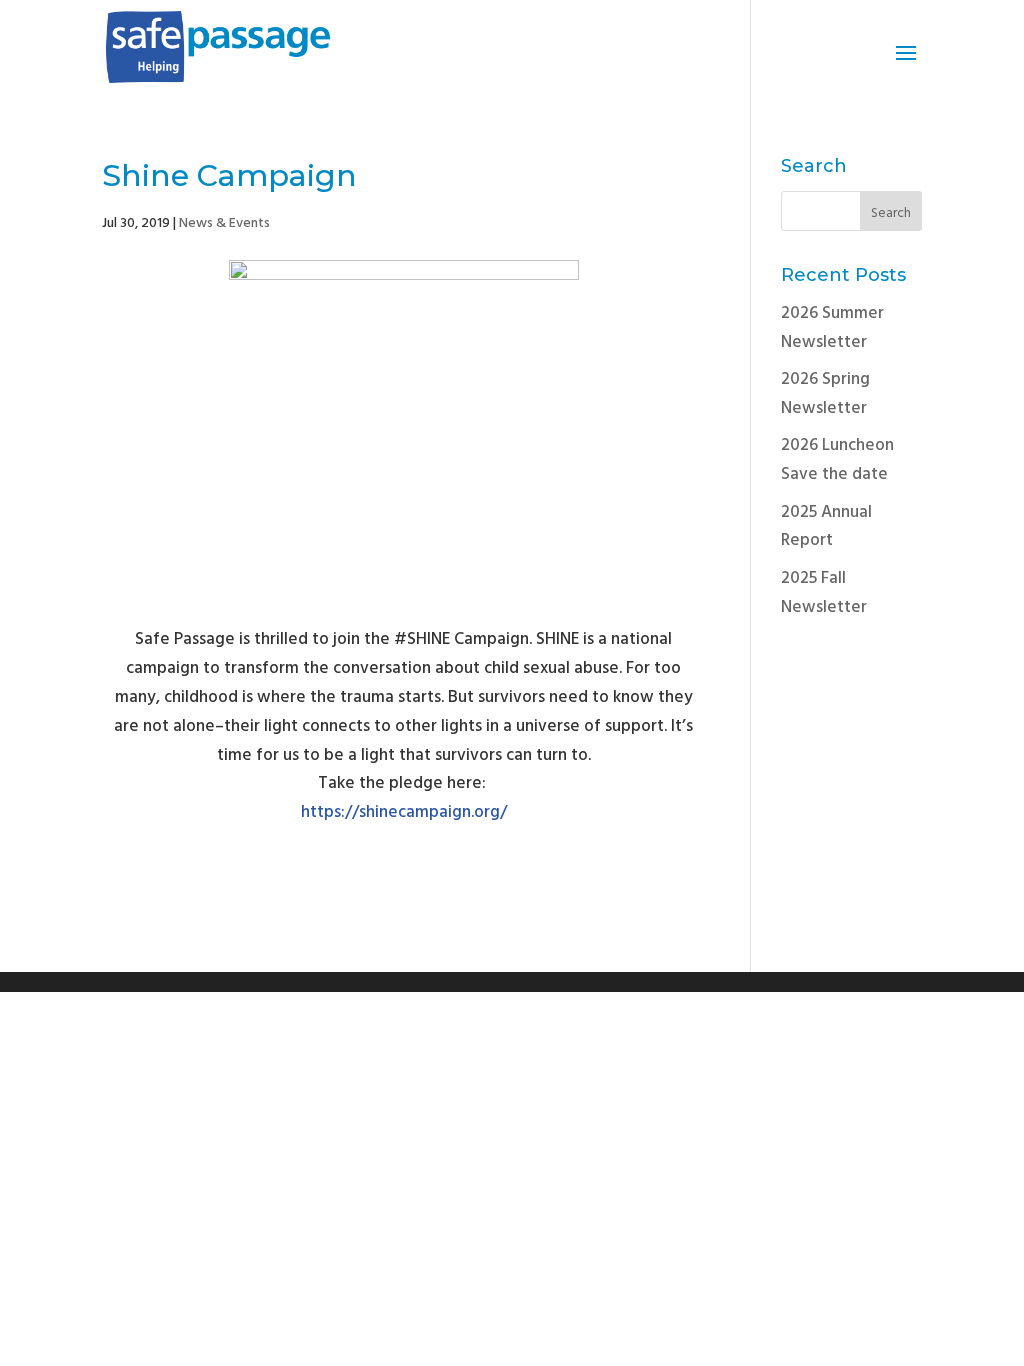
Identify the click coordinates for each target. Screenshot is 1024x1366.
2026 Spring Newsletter (825, 394)
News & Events (224, 223)
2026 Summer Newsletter (832, 328)
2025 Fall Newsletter (824, 593)
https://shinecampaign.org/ (404, 812)
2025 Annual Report (826, 527)
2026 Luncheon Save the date (837, 460)
